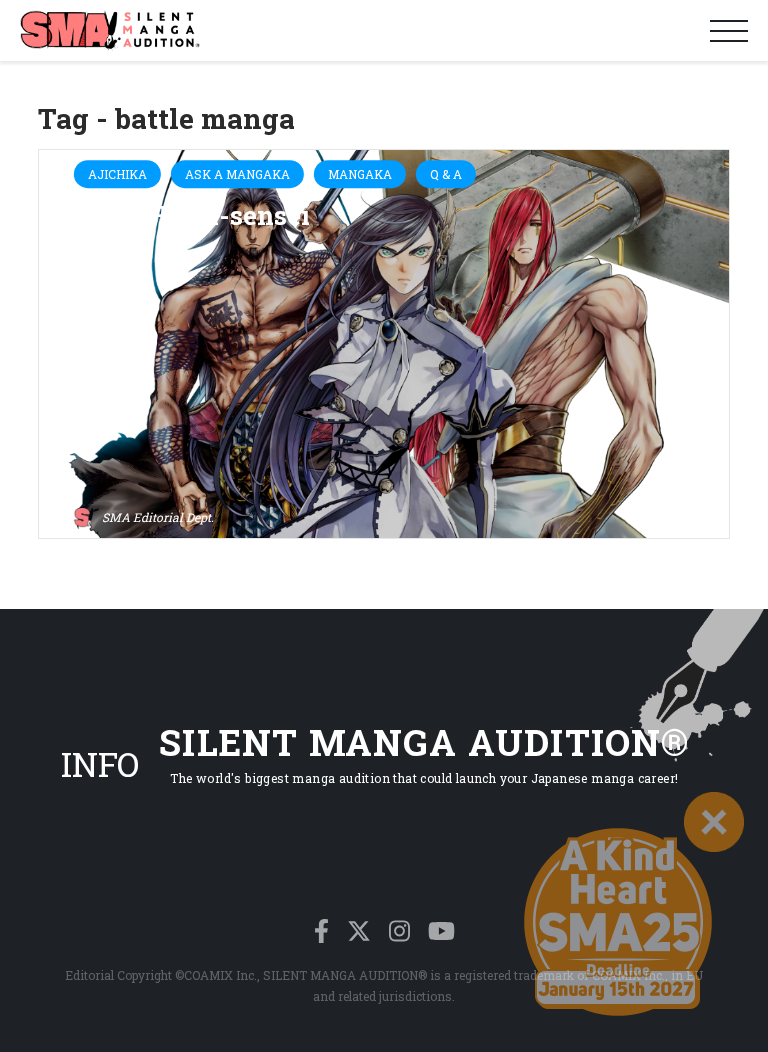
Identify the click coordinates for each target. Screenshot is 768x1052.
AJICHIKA (117, 174)
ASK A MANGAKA (237, 174)
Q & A (446, 174)
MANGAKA (360, 174)
